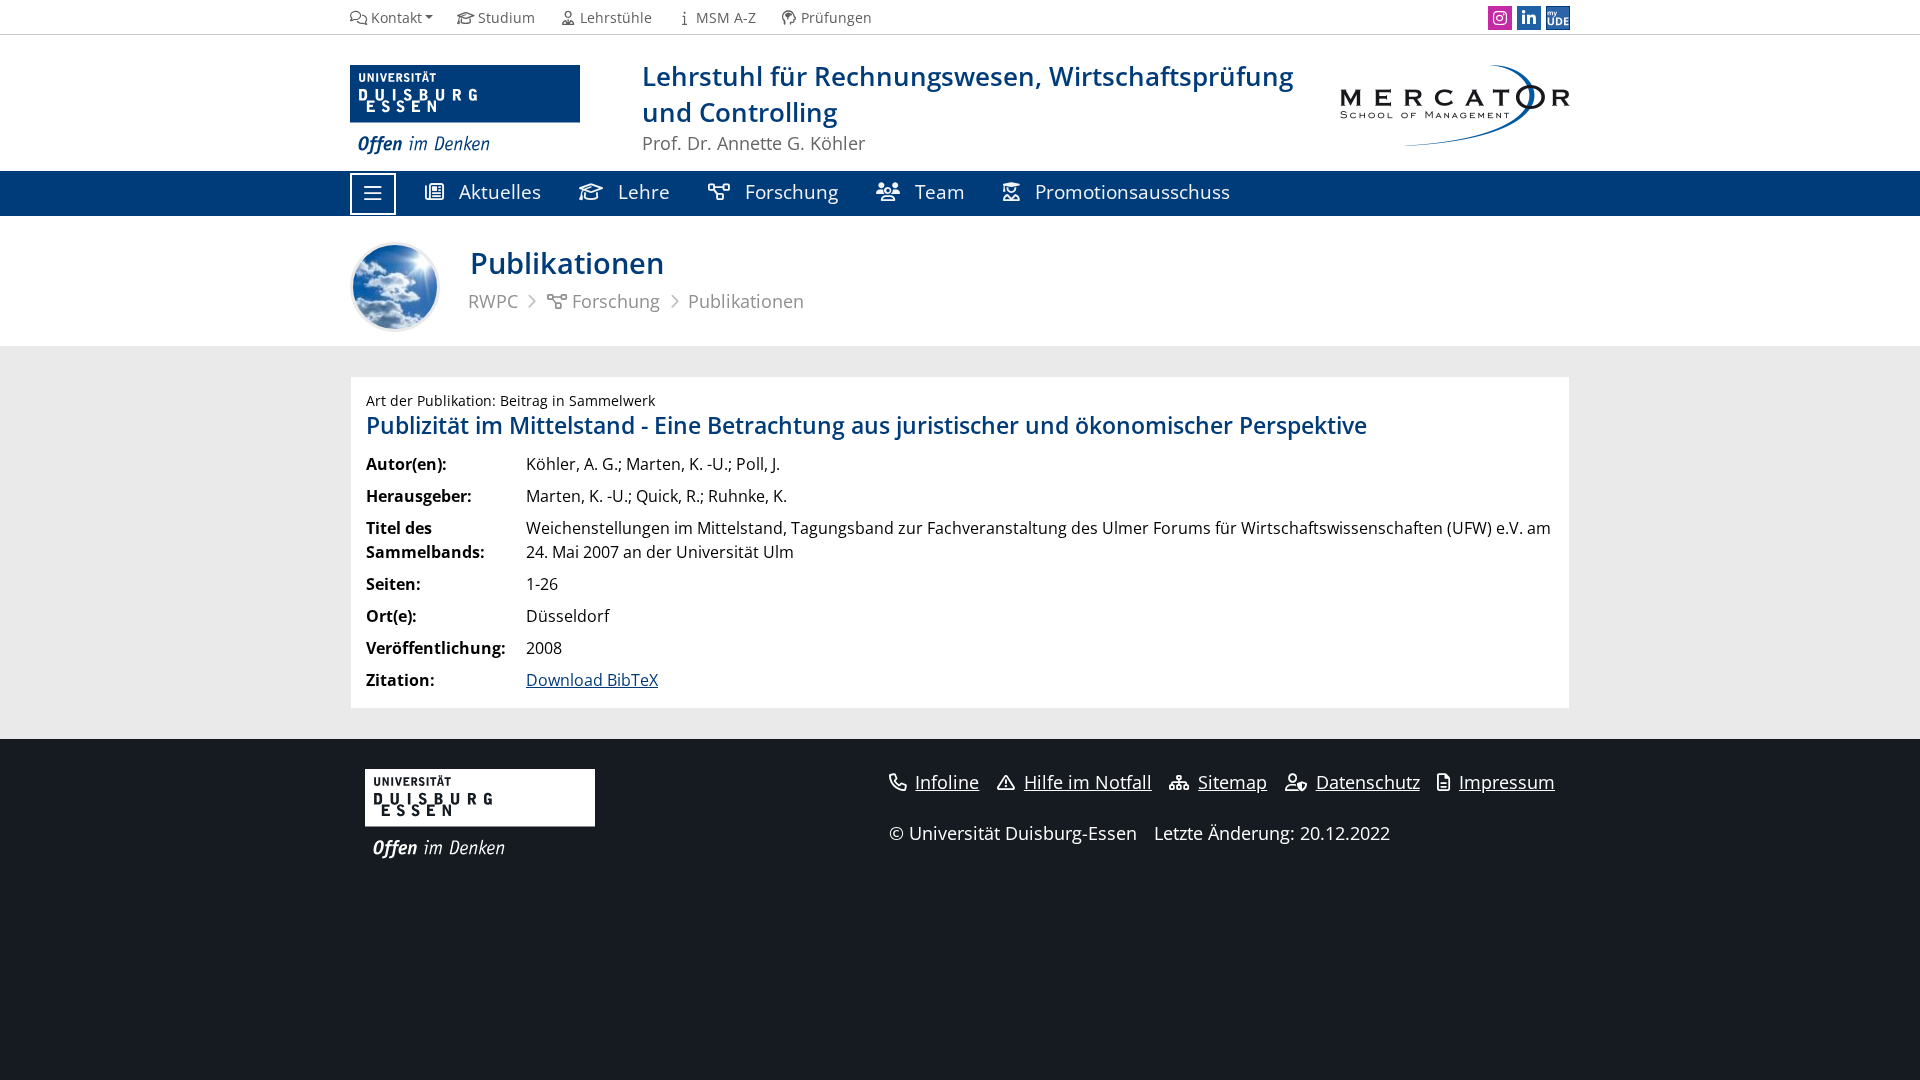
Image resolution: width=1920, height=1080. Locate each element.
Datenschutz (1368, 782)
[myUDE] (1558, 18)
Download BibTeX (592, 680)
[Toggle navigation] (373, 194)
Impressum (1507, 782)
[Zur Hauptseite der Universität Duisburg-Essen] (465, 110)
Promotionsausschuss (1130, 191)
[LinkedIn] (1529, 18)
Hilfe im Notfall (1088, 782)
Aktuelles (497, 191)
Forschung (789, 191)
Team (937, 191)
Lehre (641, 191)
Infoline (947, 782)
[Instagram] (1500, 18)
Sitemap (1232, 782)
